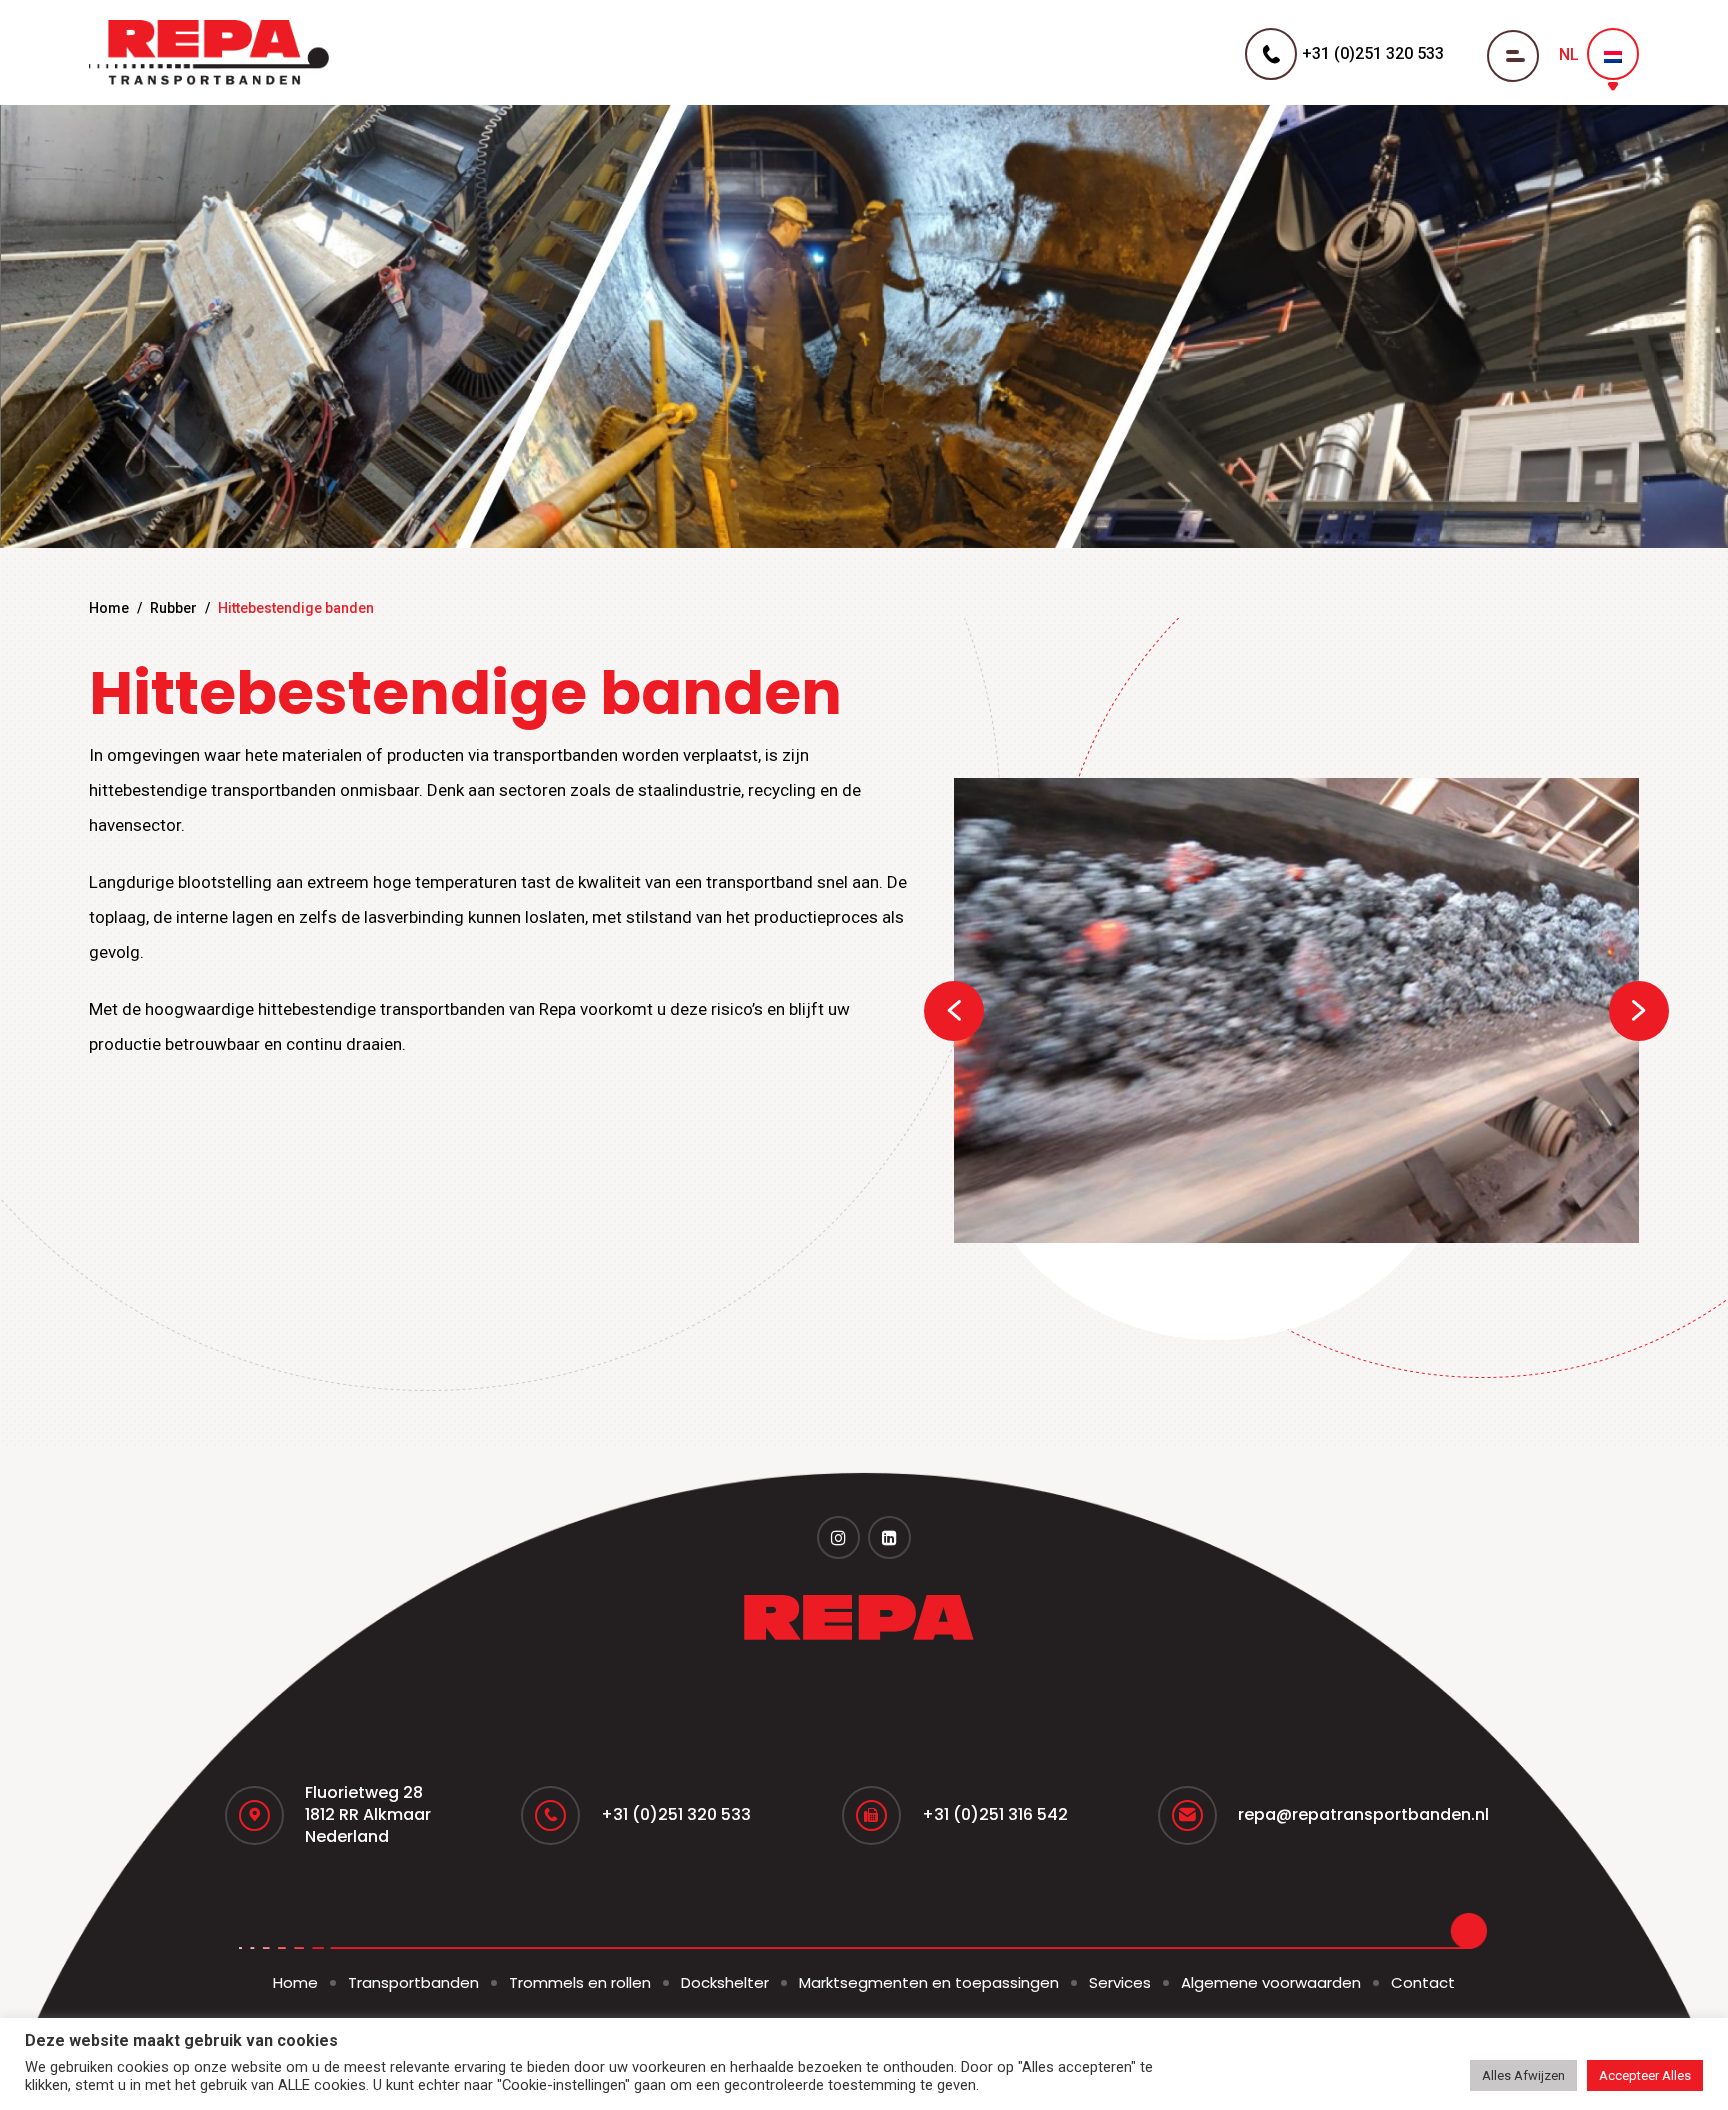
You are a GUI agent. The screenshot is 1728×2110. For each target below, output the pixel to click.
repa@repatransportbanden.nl (1363, 1814)
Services (1120, 1982)
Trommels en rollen (580, 1982)
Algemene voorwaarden (1271, 1982)
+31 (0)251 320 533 (676, 1814)
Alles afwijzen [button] (1523, 2075)
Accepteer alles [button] (1645, 2075)
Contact (1423, 1982)
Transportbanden (413, 1982)
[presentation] (954, 1011)
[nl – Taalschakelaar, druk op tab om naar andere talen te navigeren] (1613, 54)
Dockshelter (725, 1982)
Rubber (173, 608)
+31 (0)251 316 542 (995, 1814)
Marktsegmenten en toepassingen (929, 1982)
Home (109, 608)
